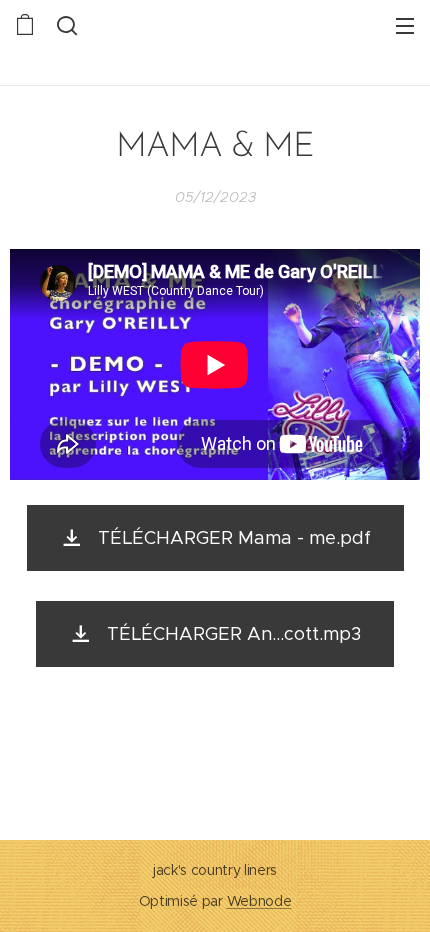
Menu (405, 25)
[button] (65, 25)
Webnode (259, 901)
